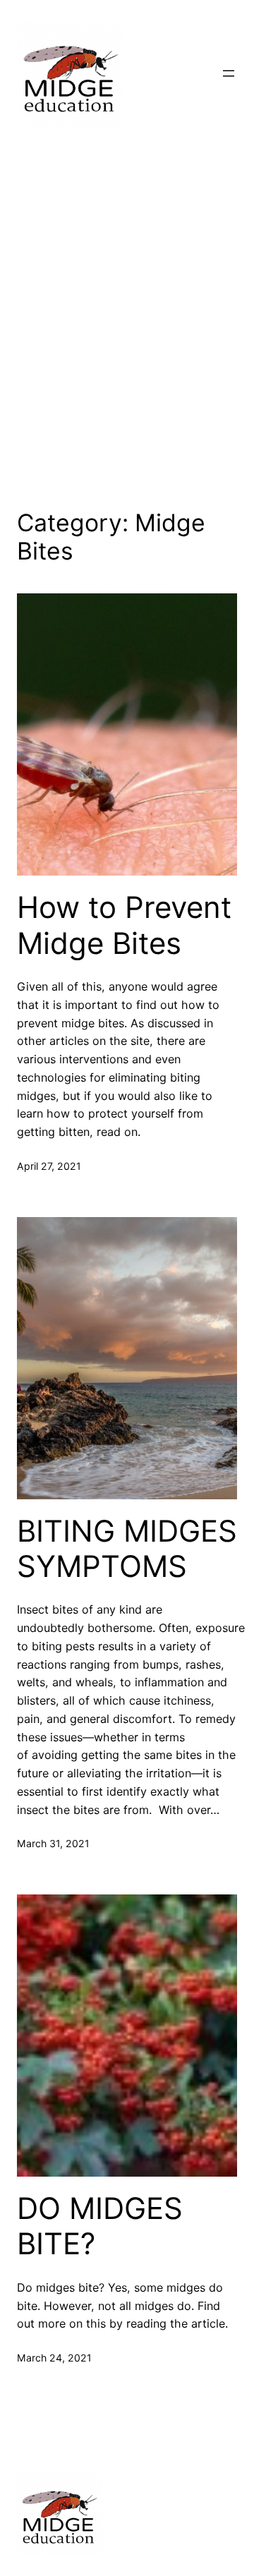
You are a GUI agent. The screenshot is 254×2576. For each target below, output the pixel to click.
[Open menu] (229, 73)
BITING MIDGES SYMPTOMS (127, 1549)
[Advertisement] (127, 325)
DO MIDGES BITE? (100, 2226)
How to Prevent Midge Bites (124, 925)
